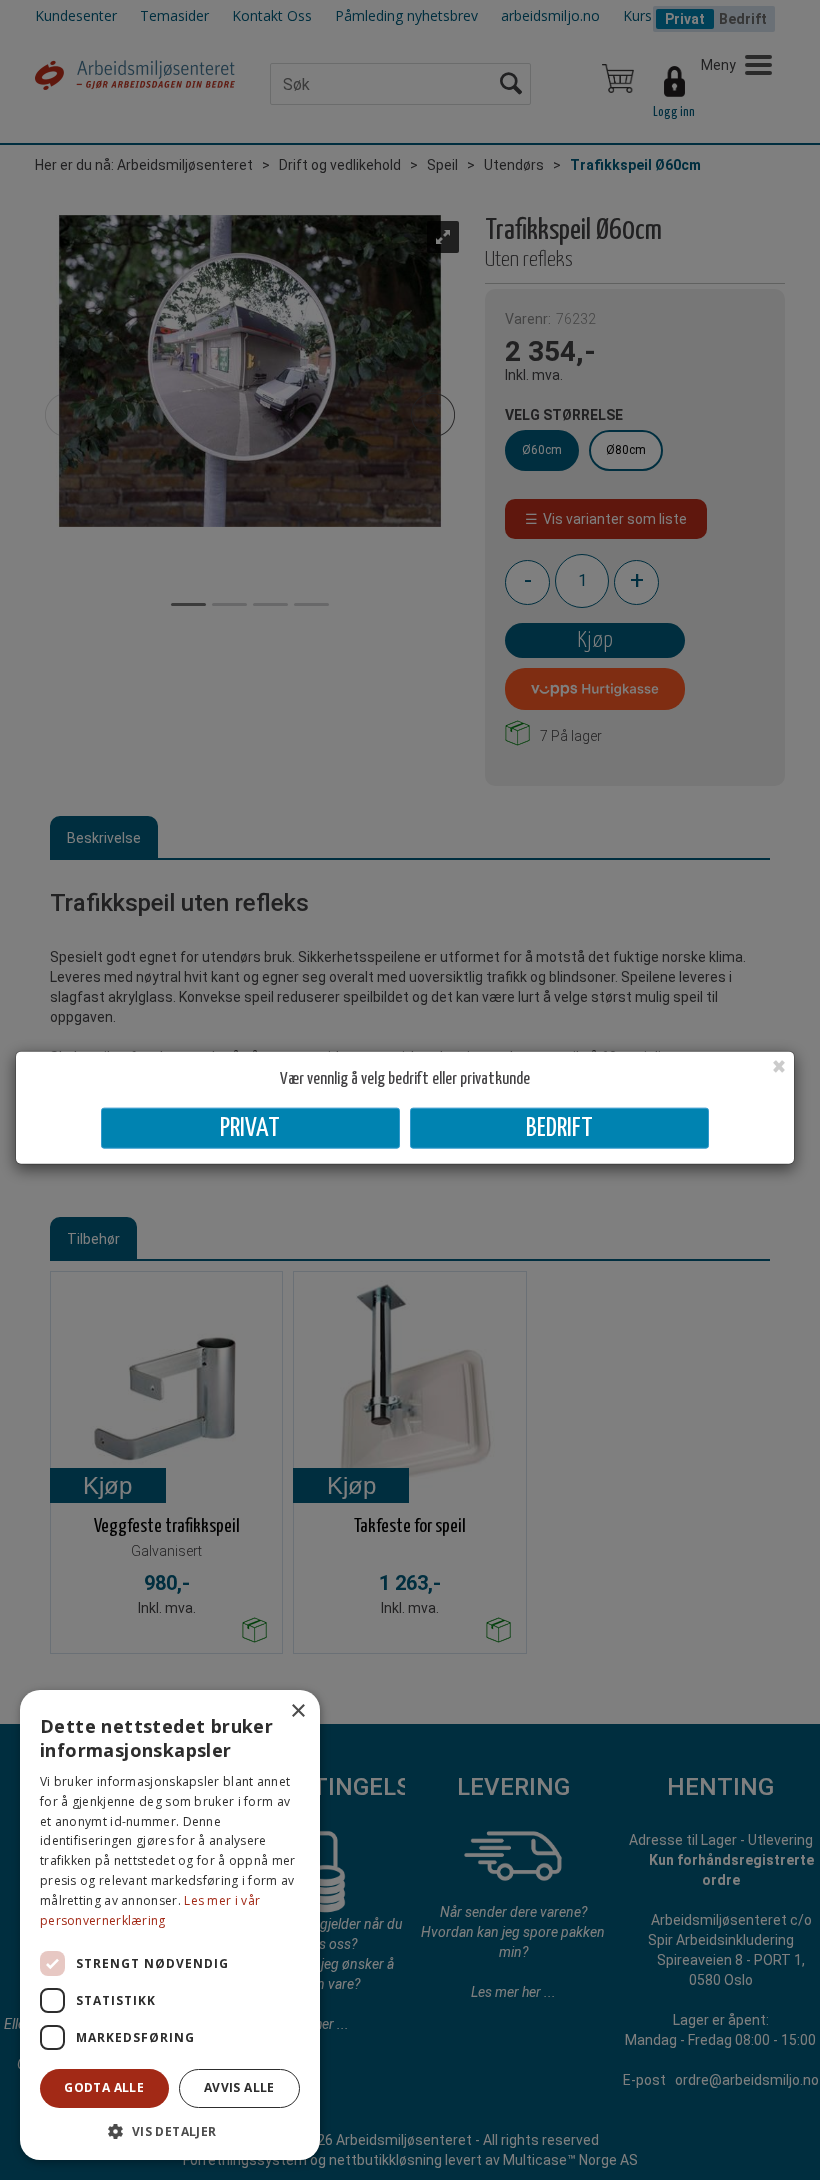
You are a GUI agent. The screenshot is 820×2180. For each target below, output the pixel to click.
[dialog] (170, 1925)
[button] (170, 2130)
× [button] (297, 1711)
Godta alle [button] (104, 2087)
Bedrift (559, 1127)
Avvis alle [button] (239, 2087)
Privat (250, 1127)
